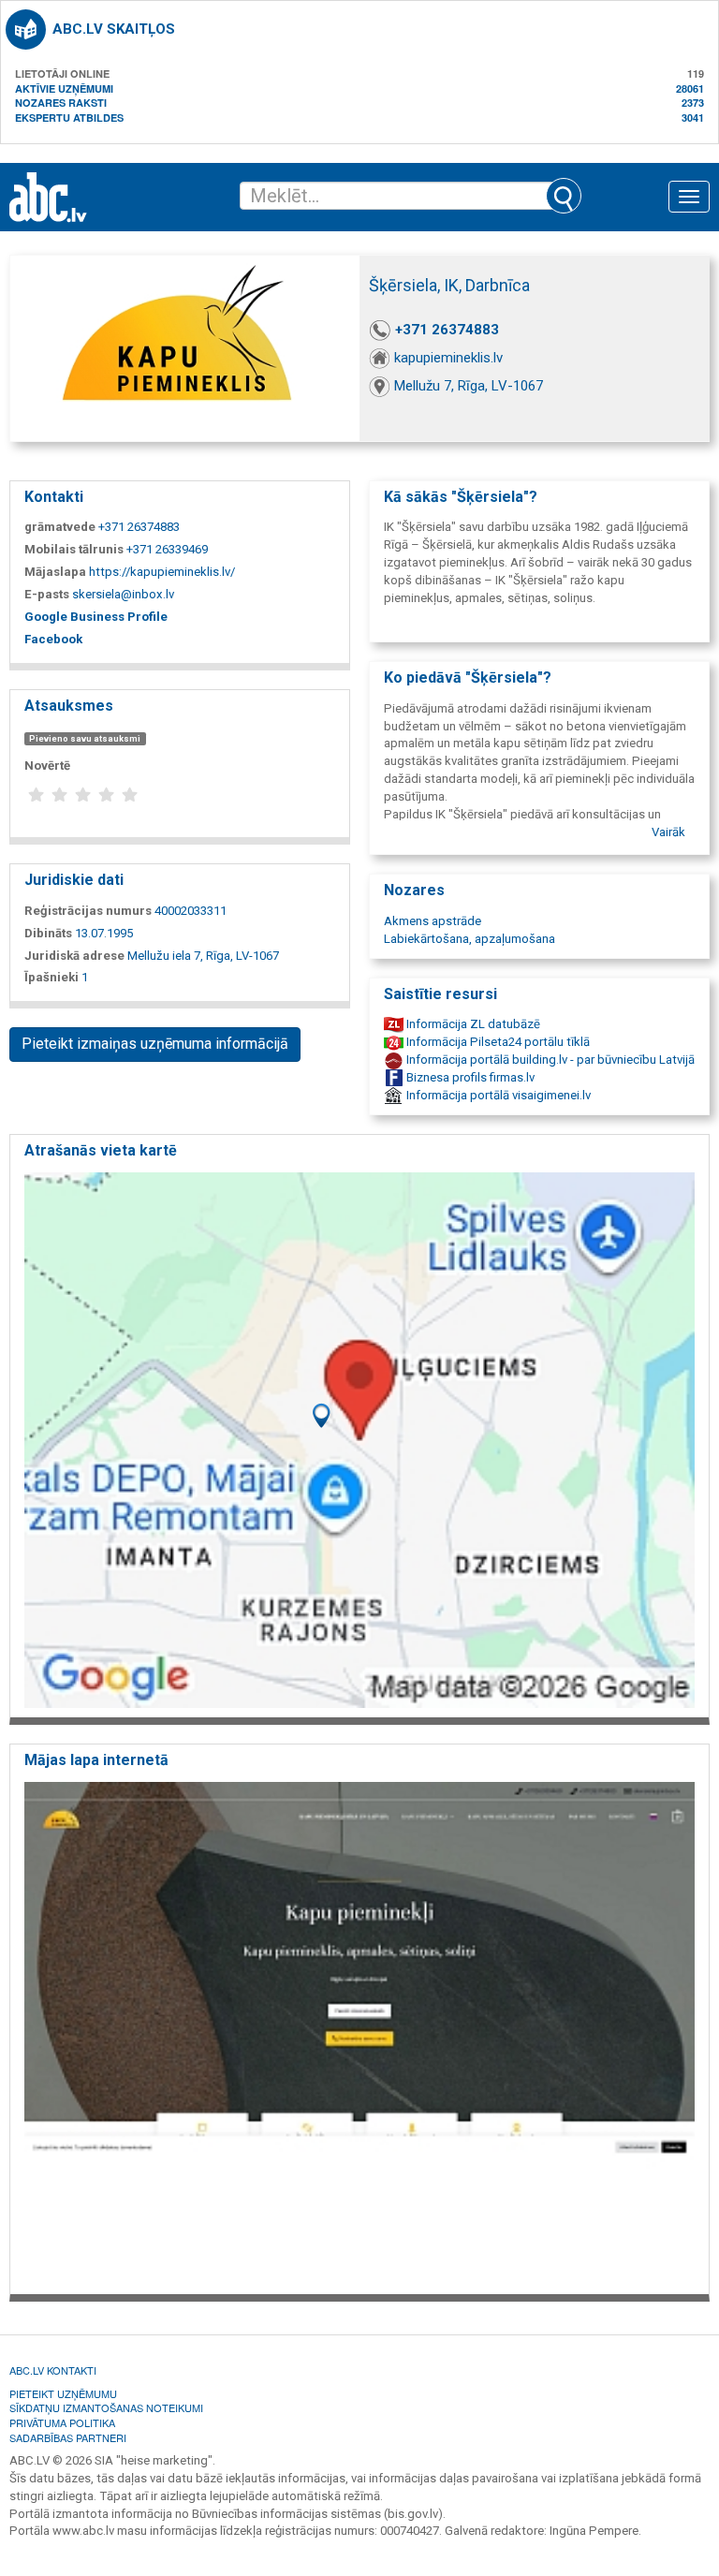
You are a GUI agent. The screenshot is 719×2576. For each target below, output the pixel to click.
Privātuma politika (62, 2422)
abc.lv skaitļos (114, 29)
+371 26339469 (167, 549)
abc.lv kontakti (53, 2370)
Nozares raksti (61, 103)
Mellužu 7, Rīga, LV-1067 (469, 386)
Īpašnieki (51, 977)
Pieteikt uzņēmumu (63, 2393)
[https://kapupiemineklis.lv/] (359, 2032)
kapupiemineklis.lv (448, 358)
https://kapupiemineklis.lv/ (162, 572)
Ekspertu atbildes (69, 118)
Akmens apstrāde (433, 921)
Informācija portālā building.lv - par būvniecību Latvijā (549, 1060)
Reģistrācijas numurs (88, 911)
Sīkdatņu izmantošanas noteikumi (106, 2407)
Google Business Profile (96, 617)
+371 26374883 (447, 330)
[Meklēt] (564, 196)
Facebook (53, 639)
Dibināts (48, 933)
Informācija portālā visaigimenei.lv (497, 1095)
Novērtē (47, 765)
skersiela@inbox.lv (123, 594)
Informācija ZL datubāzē (472, 1024)
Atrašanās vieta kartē (101, 1150)
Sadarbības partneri (68, 2437)
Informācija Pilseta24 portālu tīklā (497, 1042)
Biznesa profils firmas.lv (469, 1077)
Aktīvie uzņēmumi (64, 88)
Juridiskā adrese (74, 956)
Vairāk (668, 832)
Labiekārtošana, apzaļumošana (470, 939)
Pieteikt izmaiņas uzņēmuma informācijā (155, 1044)
